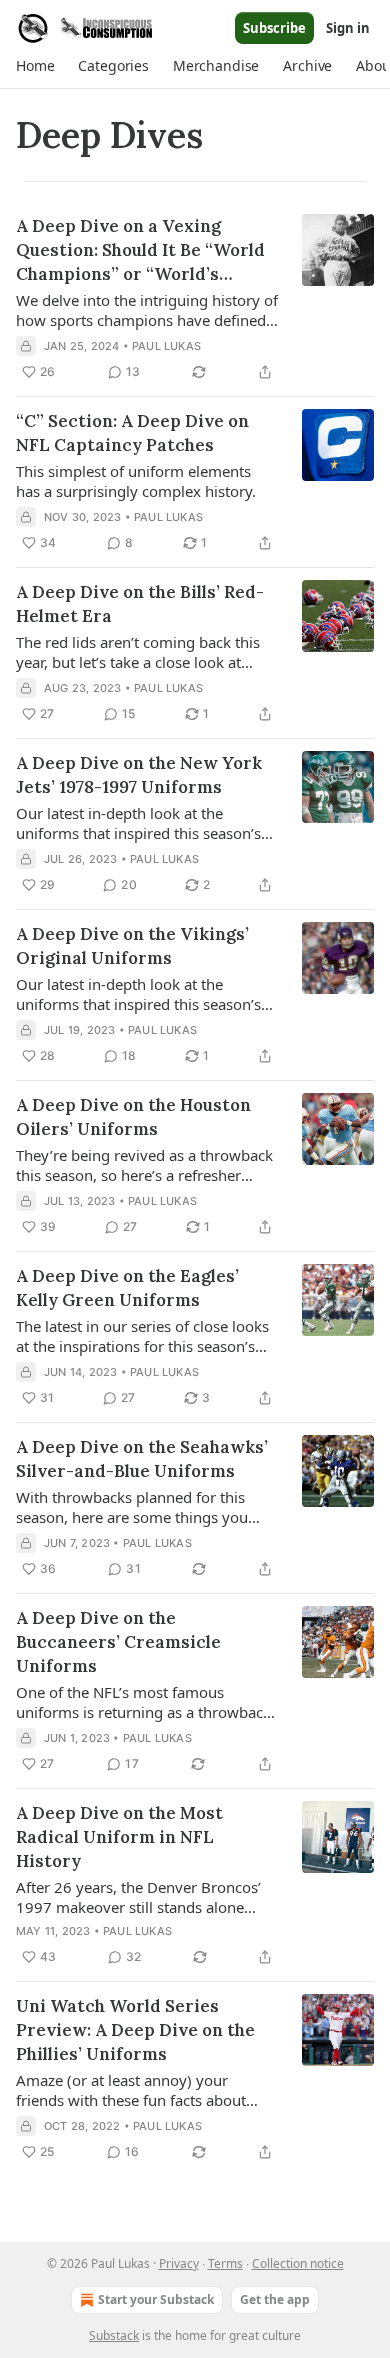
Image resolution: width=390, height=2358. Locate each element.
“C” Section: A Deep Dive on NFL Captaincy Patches (132, 433)
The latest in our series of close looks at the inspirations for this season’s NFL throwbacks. (142, 1336)
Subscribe (274, 28)
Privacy (179, 2263)
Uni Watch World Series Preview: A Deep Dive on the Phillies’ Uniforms (135, 2030)
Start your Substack (156, 2299)
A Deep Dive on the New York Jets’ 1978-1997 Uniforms (139, 775)
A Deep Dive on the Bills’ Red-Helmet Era (140, 604)
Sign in (348, 28)
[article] (195, 299)
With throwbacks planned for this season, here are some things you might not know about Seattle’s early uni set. (142, 1507)
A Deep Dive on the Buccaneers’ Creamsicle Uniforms (118, 1642)
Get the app (275, 2299)
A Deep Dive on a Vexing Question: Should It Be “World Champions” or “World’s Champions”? (140, 250)
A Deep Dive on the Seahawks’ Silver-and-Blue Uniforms (142, 1459)
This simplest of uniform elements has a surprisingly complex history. (136, 481)
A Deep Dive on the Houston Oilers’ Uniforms (133, 1117)
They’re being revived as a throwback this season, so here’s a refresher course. (144, 1165)
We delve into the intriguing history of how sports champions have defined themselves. (147, 310)
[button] (35, 66)
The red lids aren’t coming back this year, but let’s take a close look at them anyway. (138, 652)
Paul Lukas (166, 346)
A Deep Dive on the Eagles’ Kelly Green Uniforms (127, 1288)
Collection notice (298, 2263)
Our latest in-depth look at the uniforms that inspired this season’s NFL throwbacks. (138, 823)
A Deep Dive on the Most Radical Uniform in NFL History (119, 1837)
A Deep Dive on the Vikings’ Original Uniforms (132, 946)
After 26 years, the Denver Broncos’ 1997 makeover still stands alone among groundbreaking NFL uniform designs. (144, 1897)
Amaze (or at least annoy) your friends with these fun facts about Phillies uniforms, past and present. (137, 2090)
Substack (114, 2335)
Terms (225, 2263)
